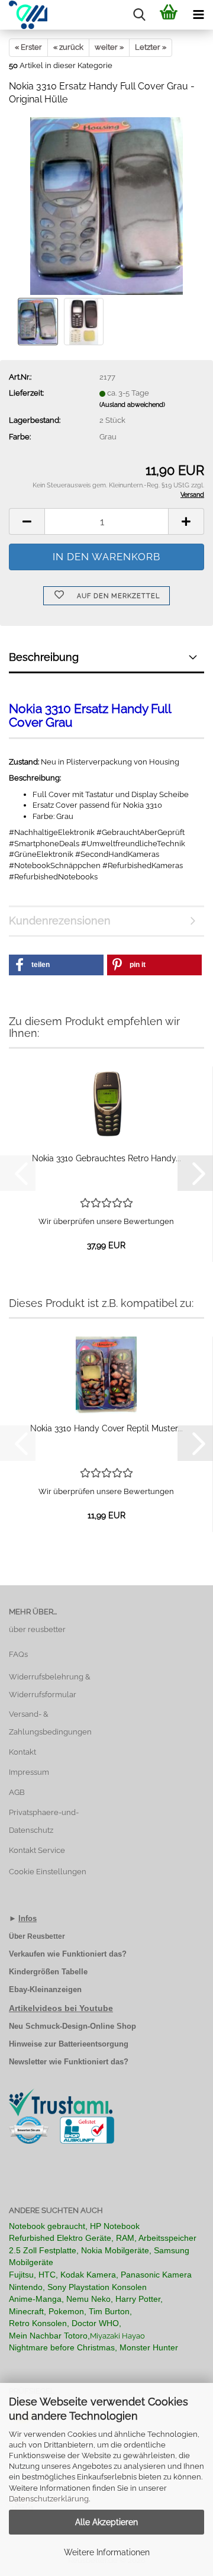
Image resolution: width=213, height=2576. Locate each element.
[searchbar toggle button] (139, 15)
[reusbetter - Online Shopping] (24, 15)
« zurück (68, 47)
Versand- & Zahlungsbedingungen (50, 1723)
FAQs (18, 1654)
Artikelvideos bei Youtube (61, 2008)
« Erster (28, 47)
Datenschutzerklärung (49, 2499)
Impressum (29, 1772)
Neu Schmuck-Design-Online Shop (72, 2026)
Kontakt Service (37, 1850)
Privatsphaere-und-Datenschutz (44, 1821)
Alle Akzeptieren (106, 2522)
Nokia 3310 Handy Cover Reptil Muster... (106, 1428)
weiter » (109, 47)
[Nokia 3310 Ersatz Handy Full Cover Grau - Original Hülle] (107, 206)
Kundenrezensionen (60, 921)
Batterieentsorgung (93, 2044)
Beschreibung (44, 657)
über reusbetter (37, 1629)
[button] (27, 521)
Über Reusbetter (37, 1936)
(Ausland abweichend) (132, 405)
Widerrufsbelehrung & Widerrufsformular (50, 1686)
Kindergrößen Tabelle (48, 1972)
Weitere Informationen (107, 2552)
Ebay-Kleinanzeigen (45, 1989)
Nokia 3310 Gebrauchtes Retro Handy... (106, 1158)
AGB (17, 1792)
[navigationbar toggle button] (198, 15)
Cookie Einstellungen (48, 1872)
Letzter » (151, 47)
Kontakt (22, 1752)
